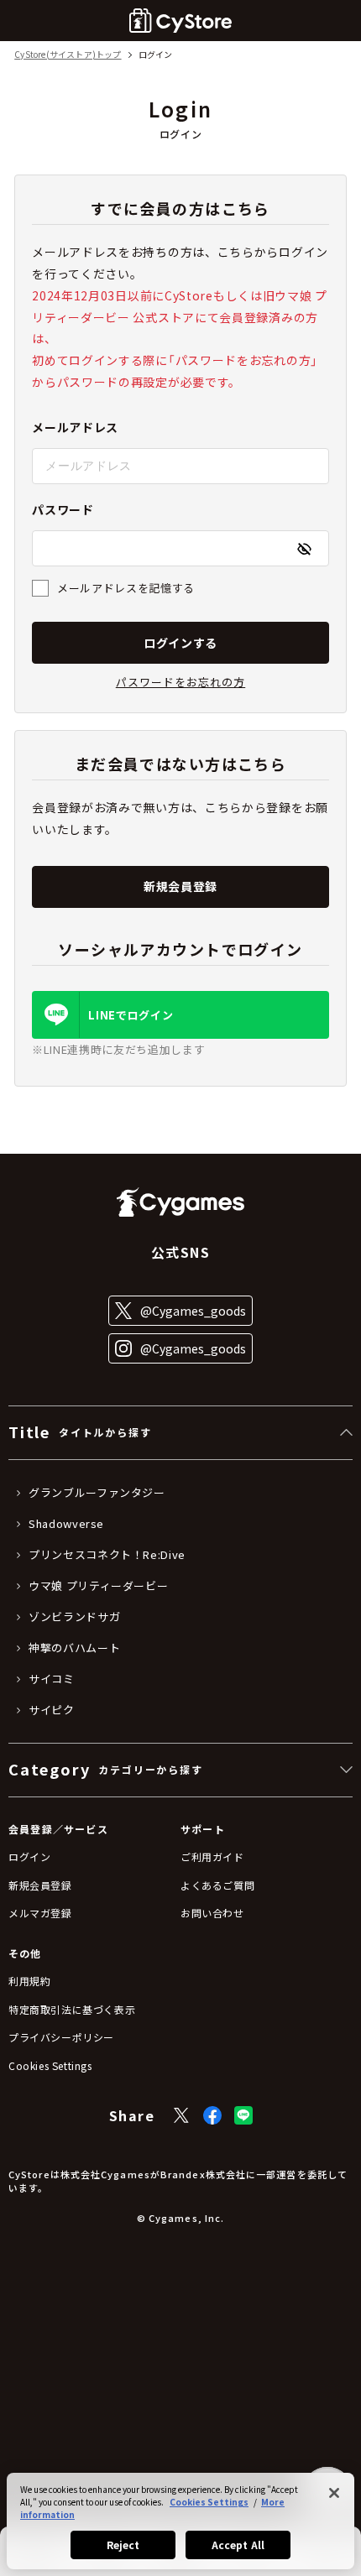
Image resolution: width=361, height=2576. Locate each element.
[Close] (334, 2493)
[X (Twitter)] (181, 2115)
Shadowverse (66, 1524)
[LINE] (243, 2115)
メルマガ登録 (40, 1913)
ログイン (29, 1856)
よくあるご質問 (217, 1885)
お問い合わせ (212, 1913)
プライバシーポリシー (61, 2037)
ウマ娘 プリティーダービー (98, 1586)
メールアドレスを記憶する (126, 588)
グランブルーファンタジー (97, 1493)
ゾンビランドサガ (74, 1617)
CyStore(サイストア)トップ (68, 55)
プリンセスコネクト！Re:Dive (107, 1555)
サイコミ (52, 1679)
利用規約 (29, 1981)
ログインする (180, 643)
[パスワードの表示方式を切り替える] (304, 549)
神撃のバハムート (74, 1648)
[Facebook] (212, 2115)
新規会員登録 (180, 886)
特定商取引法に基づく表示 (72, 2009)
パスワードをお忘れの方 (180, 682)
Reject (123, 2545)
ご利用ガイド (212, 1856)
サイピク (52, 1710)
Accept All (238, 2545)
